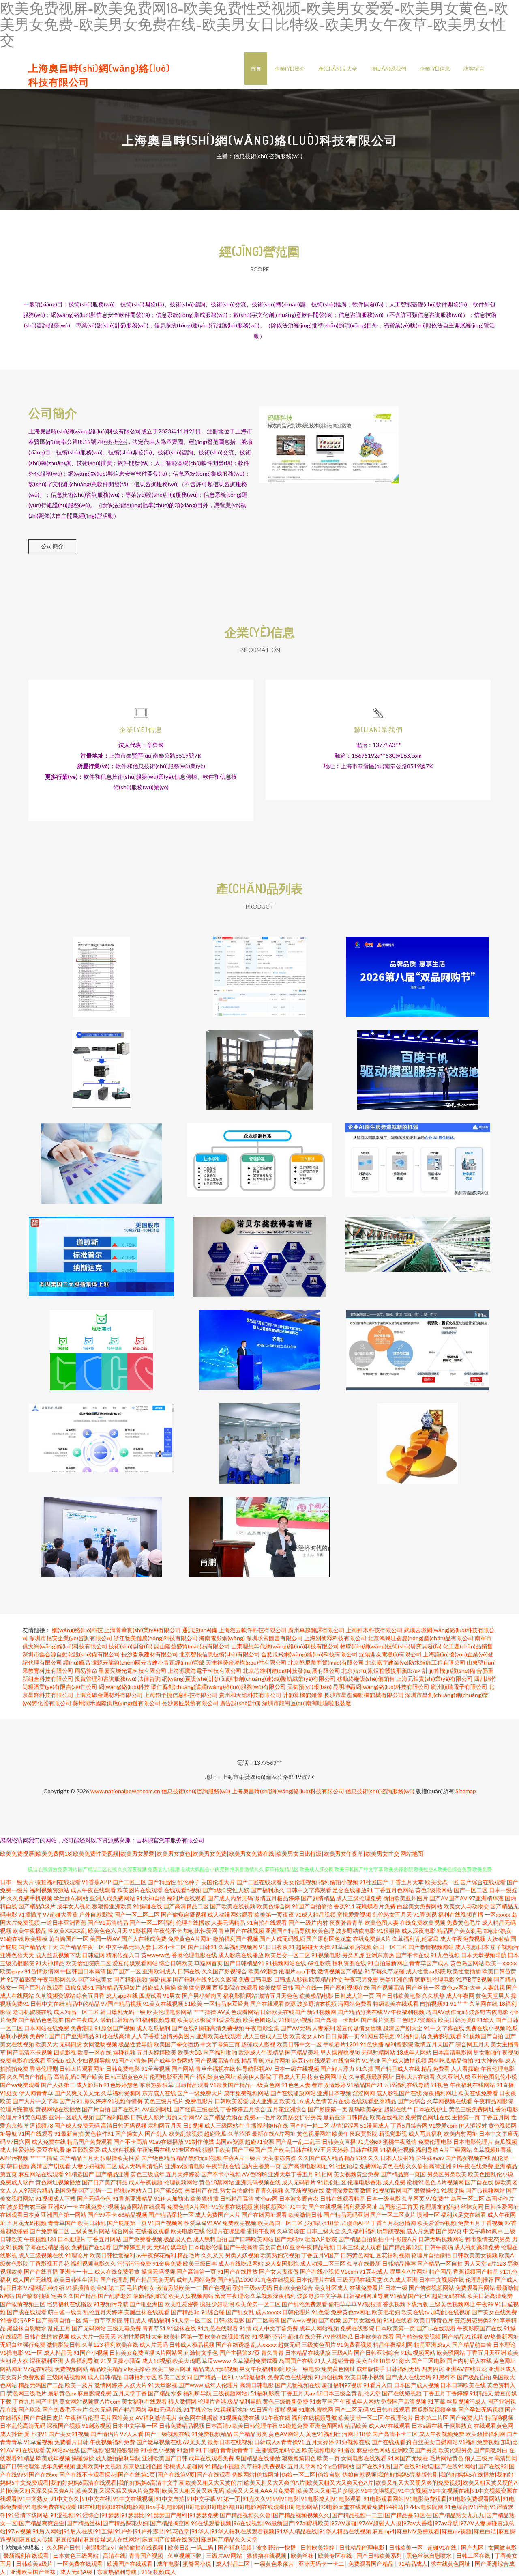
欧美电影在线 (188, 2231)
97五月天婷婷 (331, 2150)
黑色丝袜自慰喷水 (430, 2556)
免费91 (39, 2036)
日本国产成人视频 (416, 2385)
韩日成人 (135, 2320)
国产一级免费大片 (200, 2093)
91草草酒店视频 (352, 1947)
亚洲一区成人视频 (71, 2117)
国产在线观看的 (391, 2442)
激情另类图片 (178, 2036)
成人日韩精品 (105, 2377)
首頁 (256, 69)
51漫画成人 (375, 2125)
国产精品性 (162, 1882)
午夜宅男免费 (361, 1979)
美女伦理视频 (300, 1882)
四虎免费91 (79, 1987)
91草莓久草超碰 (384, 1971)
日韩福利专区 (140, 2377)
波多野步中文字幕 (320, 2296)
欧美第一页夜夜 (274, 1914)
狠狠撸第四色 (299, 2458)
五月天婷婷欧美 (157, 2052)
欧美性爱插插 (464, 1971)
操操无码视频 (158, 2271)
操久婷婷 (95, 2101)
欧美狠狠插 (204, 2198)
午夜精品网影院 (493, 2101)
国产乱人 (156, 2133)
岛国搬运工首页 (399, 2207)
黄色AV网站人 (286, 2434)
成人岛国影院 (282, 2263)
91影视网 (141, 1931)
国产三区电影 (428, 2361)
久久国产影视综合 (224, 1971)
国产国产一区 (124, 1971)
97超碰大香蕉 (60, 1914)
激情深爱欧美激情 (348, 2190)
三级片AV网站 (225, 2556)
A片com (110, 2401)
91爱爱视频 (227, 2020)
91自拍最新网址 (388, 1963)
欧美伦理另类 (455, 2450)
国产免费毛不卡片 (65, 2409)
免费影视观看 (444, 2036)
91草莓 (436, 2401)
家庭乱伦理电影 (435, 1979)
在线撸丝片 (347, 2060)
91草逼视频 (39, 2442)
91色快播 (372, 2044)
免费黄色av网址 (351, 2312)
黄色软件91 (99, 2133)
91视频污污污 (269, 2336)
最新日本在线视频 (230, 2442)
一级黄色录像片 (275, 2564)
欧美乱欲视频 (186, 2133)
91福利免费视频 (479, 2442)
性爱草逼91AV (203, 2223)
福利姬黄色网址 (216, 2077)
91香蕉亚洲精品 (133, 2198)
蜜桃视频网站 (271, 2207)
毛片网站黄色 (446, 2458)
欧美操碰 (139, 2369)
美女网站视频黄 (79, 2401)
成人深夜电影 (418, 1931)
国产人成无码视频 (282, 1939)
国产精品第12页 (403, 2247)
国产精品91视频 (462, 2336)
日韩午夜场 (439, 2247)
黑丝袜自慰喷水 (27, 2328)
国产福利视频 (235, 2547)
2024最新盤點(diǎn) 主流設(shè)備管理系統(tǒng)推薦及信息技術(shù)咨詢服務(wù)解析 (101, 1437)
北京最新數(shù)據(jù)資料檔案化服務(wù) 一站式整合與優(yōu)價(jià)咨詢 (102, 1064)
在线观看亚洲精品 (373, 2101)
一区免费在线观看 (80, 2564)
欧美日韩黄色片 (433, 2320)
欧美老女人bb (307, 2036)
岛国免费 (66, 2190)
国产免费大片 (467, 2418)
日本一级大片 (17, 1882)
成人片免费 (420, 2231)
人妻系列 (324, 2028)
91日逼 (259, 2409)
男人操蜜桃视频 (340, 2052)
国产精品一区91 (214, 2377)
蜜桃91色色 (421, 2182)
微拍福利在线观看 (58, 1882)
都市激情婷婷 (329, 2085)
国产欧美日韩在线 (290, 2150)
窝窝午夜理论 (232, 2296)
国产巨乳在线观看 (41, 1987)
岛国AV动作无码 (447, 2012)
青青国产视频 (147, 2556)
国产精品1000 (235, 2280)
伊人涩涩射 (473, 2125)
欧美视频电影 (319, 2450)
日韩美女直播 (339, 2142)
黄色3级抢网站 (434, 1890)
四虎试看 (150, 1996)
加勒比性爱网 (200, 1931)
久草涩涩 (239, 2133)
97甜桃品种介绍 (44, 2288)
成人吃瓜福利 (153, 2028)
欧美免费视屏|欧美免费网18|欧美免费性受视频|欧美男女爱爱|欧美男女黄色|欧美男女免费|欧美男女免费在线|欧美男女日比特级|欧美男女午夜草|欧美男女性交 (200, 1853)
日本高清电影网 (453, 2052)
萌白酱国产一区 (69, 1939)
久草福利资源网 (121, 2093)
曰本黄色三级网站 (76, 2556)
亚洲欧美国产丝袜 (33, 2572)
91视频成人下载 (56, 2198)
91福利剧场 (412, 2036)
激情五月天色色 (278, 1996)
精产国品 (440, 2271)
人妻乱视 (493, 1987)
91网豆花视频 (378, 2036)
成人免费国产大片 (218, 2215)
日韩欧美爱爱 (232, 2101)
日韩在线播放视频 (47, 2336)
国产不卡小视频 (221, 2174)
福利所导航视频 (385, 2231)
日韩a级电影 (229, 2320)
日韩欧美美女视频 (475, 2255)
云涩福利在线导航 (407, 2085)
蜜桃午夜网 (261, 2231)
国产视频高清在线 (217, 2060)
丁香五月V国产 (320, 2255)
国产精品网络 (130, 2409)
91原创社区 (332, 2182)
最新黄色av (62, 2393)
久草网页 (413, 2198)
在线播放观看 (152, 2231)
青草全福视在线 (215, 2069)
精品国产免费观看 (90, 2142)
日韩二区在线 (474, 2556)
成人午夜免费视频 (463, 1939)
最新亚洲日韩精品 (346, 2117)
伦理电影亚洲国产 (172, 2077)
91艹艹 (459, 2004)
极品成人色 (178, 2239)
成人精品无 (58, 2353)
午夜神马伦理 (82, 2418)
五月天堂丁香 (130, 2393)
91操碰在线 (148, 1906)
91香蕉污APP (17, 2320)
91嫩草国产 (324, 2401)
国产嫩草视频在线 (159, 2442)
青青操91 (293, 2442)
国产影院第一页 (328, 2109)
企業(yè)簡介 (290, 69)
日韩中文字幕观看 (309, 1890)
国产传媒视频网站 (431, 2288)
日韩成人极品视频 (192, 2344)
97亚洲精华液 (486, 1898)
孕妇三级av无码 (252, 2288)
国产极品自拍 (474, 2377)
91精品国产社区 (410, 2296)
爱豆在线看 (51, 2150)
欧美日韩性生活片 (76, 2280)
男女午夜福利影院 (262, 2369)
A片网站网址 (172, 2353)
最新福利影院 (150, 2296)
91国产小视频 (91, 2353)
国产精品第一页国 (403, 2174)
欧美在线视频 (387, 2117)
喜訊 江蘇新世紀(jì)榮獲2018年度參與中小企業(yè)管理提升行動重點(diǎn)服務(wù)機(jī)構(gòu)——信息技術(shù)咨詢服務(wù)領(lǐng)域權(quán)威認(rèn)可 (102, 970)
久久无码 (100, 2409)
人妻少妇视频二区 (94, 2166)
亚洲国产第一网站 (64, 2215)
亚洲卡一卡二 (76, 2271)
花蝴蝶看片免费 (376, 1906)
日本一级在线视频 (296, 2069)
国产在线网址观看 (264, 2215)
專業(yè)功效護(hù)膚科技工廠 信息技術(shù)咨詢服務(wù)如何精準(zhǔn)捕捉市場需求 (259, 1437)
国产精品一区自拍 (440, 2263)
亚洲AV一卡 (63, 2207)
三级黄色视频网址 (452, 2304)
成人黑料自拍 (210, 2239)
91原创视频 (329, 2377)
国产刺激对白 (491, 2450)
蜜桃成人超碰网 (184, 2466)
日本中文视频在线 (442, 2280)
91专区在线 (187, 2150)
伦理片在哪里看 (226, 2231)
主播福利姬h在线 (267, 2125)
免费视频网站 (71, 2369)
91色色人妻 (296, 2085)
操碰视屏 (160, 1979)
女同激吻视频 (100, 2044)
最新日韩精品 (117, 2020)
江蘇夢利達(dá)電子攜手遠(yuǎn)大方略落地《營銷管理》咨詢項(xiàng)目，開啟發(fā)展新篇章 (418, 1250)
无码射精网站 (378, 2052)
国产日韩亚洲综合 (377, 2353)
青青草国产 (62, 2223)
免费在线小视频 (485, 2028)
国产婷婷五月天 (132, 2247)
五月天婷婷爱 (183, 2174)
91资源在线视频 (232, 2207)
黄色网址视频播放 (58, 2182)
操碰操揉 (83, 2458)
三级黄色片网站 (90, 2231)
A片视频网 (450, 2182)
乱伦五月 (59, 2328)
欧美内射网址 (461, 2133)
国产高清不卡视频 (30, 2052)
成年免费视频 (58, 2466)
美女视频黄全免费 (356, 2174)
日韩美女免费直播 (132, 2353)
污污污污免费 (134, 2263)
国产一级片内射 (308, 1922)
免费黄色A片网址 (190, 1939)
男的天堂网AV (184, 2117)
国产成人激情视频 (404, 2060)
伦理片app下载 (297, 1971)
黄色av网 (266, 2198)
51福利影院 (265, 2393)
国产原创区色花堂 (329, 1939)
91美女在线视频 (163, 2004)
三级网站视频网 (66, 2377)
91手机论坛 (198, 2409)
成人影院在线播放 (241, 1955)
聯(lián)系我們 (388, 69)
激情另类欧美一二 (179, 2288)
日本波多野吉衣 (299, 2198)
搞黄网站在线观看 (143, 2207)
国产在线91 (126, 2109)
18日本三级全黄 (337, 2393)
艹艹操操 (205, 2012)
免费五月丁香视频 (480, 2223)
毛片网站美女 (117, 2418)
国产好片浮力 (337, 2069)
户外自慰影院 (96, 1914)
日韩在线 (189, 1971)
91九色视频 (445, 1955)
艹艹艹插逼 (44, 2158)
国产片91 (71, 2101)
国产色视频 (217, 2288)
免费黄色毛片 (463, 1922)
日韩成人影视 (291, 1979)
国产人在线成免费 (144, 1939)
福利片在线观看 (187, 1898)
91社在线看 (398, 2320)
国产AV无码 (296, 2028)
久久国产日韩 (64, 2547)
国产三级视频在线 (167, 2434)
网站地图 (412, 1853)
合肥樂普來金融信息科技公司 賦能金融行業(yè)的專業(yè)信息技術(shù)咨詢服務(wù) (418, 1437)
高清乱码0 (66, 2077)
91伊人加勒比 (172, 2198)
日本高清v (218, 2426)
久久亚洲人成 (453, 2077)
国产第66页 (169, 2190)
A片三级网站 (456, 2150)
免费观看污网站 (475, 2288)
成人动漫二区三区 (323, 2263)
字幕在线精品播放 (47, 2247)
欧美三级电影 (303, 2369)
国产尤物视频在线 (298, 2385)
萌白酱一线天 (65, 2312)
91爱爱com (443, 2125)
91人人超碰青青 (335, 2361)
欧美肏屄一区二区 (258, 2304)
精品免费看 (435, 2069)
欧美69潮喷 (263, 1971)
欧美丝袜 (303, 2556)
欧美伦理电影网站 (169, 2012)
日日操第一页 (343, 2036)
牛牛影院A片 (401, 2239)
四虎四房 (433, 2369)
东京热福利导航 (117, 2572)
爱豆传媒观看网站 (135, 1963)
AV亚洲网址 (157, 2109)
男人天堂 (475, 2263)
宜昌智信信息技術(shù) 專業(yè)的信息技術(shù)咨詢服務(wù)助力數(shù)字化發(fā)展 (259, 1064)
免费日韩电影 (255, 1979)
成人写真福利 (425, 2133)
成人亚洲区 (264, 2101)
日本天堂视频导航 (484, 1955)
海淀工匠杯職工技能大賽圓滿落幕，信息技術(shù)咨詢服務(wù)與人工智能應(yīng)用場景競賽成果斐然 (260, 1344)
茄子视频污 (504, 1947)
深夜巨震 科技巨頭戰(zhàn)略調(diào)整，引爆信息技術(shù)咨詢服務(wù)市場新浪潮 (101, 1250)
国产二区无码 (352, 2409)
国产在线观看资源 (273, 2004)
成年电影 (168, 2564)
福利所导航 (197, 2393)
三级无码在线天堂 (360, 2280)
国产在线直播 (41, 2271)
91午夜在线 (276, 2418)
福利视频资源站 (49, 1890)
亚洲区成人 (502, 2369)
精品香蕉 (253, 2060)
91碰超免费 (294, 2426)
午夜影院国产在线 (480, 2328)
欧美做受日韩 (276, 1987)
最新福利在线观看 (27, 2556)
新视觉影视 (393, 2133)
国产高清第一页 (196, 2271)
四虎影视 (65, 2052)
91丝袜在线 (182, 2328)
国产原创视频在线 (347, 1987)
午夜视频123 (40, 2239)
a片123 (497, 2263)
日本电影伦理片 (473, 2142)
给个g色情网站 (336, 2466)
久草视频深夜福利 (273, 2296)
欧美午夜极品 (30, 1931)
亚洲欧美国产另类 (414, 2450)
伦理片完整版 (17, 2109)
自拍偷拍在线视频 (141, 2547)
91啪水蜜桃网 (316, 2409)
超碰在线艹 (398, 2109)
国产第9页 (449, 2231)
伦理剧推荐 (480, 2280)
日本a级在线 (427, 2426)
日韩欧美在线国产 (283, 2012)
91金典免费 (167, 2263)
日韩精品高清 (237, 2198)
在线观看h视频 (182, 1890)
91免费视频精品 (212, 2434)
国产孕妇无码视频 (481, 2409)
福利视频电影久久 (93, 2263)
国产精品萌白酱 (472, 2344)
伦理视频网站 (181, 2182)
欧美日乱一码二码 (191, 2547)
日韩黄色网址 (358, 2255)
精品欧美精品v (108, 2369)
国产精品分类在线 (360, 2012)
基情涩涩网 (345, 2125)
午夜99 (485, 2304)
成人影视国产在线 (399, 2093)
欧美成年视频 (53, 2458)
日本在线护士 (431, 2109)
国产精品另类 (250, 2434)
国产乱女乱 (240, 2312)
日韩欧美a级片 (35, 2564)
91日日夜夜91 (277, 1947)
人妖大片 (135, 2385)
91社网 (324, 2174)
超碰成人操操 (159, 1987)
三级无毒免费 (124, 2328)
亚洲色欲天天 (17, 1955)
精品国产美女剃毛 (459, 1931)
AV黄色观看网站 (238, 2012)
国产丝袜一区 (423, 1987)
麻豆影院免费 (94, 2393)
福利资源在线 (349, 1963)
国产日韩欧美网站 (251, 2239)
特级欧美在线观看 (396, 2004)
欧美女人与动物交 (466, 1906)
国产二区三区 (129, 1882)
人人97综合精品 (33, 2190)
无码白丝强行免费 (23, 2344)
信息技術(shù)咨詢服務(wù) (196, 1791)
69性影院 (319, 1963)
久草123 (92, 2344)
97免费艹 (438, 2198)
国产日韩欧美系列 (380, 2556)
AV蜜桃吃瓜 (338, 2336)
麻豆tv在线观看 (312, 2060)
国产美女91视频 (69, 2434)
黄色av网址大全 (461, 1987)
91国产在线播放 (238, 2271)
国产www (191, 2385)
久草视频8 (486, 2150)
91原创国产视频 (115, 2028)
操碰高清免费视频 (221, 2028)
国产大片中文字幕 (35, 2101)
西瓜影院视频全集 (434, 2409)
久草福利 (403, 1939)
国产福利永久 (268, 1890)
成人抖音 (11, 2434)
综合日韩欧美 (176, 1963)
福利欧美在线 (121, 2344)
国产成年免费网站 (171, 2060)
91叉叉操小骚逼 (120, 2361)
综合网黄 (123, 2231)
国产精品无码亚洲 (346, 2215)
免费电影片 (199, 2101)
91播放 (346, 2450)
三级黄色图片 (319, 2344)
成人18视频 (157, 2361)
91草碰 (371, 2060)
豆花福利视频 (393, 2255)
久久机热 (433, 1996)
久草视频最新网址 (371, 2077)
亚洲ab (55, 2060)
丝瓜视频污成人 (466, 2401)
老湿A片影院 (321, 2239)
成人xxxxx (268, 2312)
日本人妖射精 (397, 2158)
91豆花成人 (374, 2271)
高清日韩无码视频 (124, 2125)
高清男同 (506, 2458)
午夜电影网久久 (57, 1979)
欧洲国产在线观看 (130, 2564)
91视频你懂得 (125, 2101)
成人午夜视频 (146, 2182)
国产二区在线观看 (259, 1882)
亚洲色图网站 (326, 2426)
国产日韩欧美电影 (398, 1996)
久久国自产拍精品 (30, 2077)
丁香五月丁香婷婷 (446, 2393)
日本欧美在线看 (374, 2336)
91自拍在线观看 (267, 1922)
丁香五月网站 (104, 2239)
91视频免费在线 (240, 2418)
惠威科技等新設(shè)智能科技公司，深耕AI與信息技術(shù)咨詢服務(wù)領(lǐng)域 (260, 970)
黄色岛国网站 (467, 1963)
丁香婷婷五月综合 (243, 2109)
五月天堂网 (302, 2466)
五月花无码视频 (27, 2223)
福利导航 (427, 2150)
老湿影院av (100, 2547)
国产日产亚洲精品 (71, 2036)
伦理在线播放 (193, 1922)
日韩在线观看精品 (343, 2198)
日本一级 (396, 2288)
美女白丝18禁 (373, 2361)
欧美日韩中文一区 (299, 2044)
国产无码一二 (95, 2190)
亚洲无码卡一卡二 (322, 2564)
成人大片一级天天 (93, 2336)
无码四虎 (71, 2044)
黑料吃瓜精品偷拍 (450, 2060)
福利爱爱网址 (360, 2207)
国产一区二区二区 (137, 1914)
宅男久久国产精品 (74, 2296)
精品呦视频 (499, 2418)
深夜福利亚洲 (47, 2361)
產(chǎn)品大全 (338, 69)
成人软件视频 (118, 2150)
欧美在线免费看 (478, 2093)
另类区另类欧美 (447, 2174)
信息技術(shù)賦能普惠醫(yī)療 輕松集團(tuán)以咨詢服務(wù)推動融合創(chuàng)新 (102, 1344)
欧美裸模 (36, 1939)
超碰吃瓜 (215, 2133)
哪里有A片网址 (409, 2271)
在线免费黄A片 (372, 1939)
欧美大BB (190, 2052)
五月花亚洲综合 (287, 2109)
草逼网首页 (208, 1963)
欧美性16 (291, 2101)
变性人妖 (238, 1890)
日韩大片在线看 (415, 2077)
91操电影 (12, 2353)
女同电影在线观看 (364, 2458)
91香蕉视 (425, 1914)
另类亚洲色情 (397, 1979)
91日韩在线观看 (390, 2409)
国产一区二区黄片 (393, 2215)
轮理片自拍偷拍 (431, 2255)
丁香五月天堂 (407, 1882)
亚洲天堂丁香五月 (291, 2174)
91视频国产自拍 (483, 2036)
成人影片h (89, 2085)
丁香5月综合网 (409, 2125)
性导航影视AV (254, 2069)
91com (350, 2271)
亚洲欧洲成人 (159, 1971)
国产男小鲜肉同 (202, 1996)
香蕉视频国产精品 (476, 2271)
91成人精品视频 (315, 1914)
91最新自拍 (69, 2133)
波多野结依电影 (356, 1931)
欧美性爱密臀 (182, 2304)
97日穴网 (19, 2142)
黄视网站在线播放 (58, 2109)
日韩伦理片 (296, 2312)
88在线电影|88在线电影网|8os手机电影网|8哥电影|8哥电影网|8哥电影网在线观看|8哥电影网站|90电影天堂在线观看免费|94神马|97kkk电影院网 (261, 2507)
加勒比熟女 (498, 1931)
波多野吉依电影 (489, 2012)
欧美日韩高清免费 (490, 2296)
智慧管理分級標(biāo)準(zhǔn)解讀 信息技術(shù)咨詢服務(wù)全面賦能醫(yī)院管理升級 (418, 1344)
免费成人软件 (17, 2182)
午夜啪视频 (283, 2409)
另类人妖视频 (242, 2255)
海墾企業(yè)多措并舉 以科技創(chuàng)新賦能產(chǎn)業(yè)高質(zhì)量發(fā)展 (418, 970)
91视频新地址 (231, 2409)
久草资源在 (291, 2231)
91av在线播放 (166, 2142)
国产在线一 (309, 1987)
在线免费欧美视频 (422, 1922)
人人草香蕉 (146, 2036)
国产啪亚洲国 (146, 2304)
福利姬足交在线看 (463, 2215)
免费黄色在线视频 (290, 2377)
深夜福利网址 (440, 2093)
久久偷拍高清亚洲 (429, 2166)
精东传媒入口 (123, 1955)
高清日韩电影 (257, 2385)
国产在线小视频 (320, 2271)
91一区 (34, 2353)
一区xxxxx (497, 1914)
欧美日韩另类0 (457, 2020)
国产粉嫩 (330, 2320)
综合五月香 (90, 1996)
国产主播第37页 (240, 2353)
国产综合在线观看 (483, 1882)
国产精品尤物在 (223, 2117)
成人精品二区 (233, 2564)
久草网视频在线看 (450, 2101)
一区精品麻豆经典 (226, 2004)
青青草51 (154, 2328)
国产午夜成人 (82, 2020)
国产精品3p (185, 2312)
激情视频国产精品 (340, 1971)
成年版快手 (371, 2369)
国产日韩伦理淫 (20, 2466)
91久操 (365, 2069)
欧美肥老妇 (386, 2312)
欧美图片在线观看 (140, 1890)
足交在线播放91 (353, 1890)
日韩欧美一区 (406, 2547)
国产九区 (473, 2547)
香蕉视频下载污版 (405, 2304)
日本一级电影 (384, 2198)
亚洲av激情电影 (185, 2166)
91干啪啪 (207, 2450)
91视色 (440, 2085)
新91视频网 (322, 2012)
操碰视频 (124, 2052)
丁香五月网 (495, 2117)
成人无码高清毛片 (141, 2166)
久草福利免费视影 (264, 2466)
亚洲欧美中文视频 (99, 2466)
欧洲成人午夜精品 (261, 2052)
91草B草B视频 (474, 1979)
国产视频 (92, 2450)
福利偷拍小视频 (338, 1882)
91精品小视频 (222, 2466)
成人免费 (394, 2182)
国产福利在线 (190, 1979)
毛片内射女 (141, 2288)
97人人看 (132, 2434)
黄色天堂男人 (493, 1996)
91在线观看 (30, 2450)
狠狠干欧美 (217, 2150)
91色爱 (321, 2312)
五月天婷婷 (320, 2442)
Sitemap (466, 1791)
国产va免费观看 (20, 2085)
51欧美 (193, 2004)
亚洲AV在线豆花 (466, 2369)
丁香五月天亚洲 (486, 2353)
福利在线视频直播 (461, 1914)
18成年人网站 (414, 2052)
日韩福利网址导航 (366, 2296)
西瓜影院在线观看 (235, 1987)
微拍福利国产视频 (236, 1939)
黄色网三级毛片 (27, 2393)
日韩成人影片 (148, 2117)
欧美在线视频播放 (227, 2336)
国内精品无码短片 (118, 1987)
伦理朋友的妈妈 (440, 2207)
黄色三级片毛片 (164, 2101)
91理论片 (77, 2255)
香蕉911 (344, 1906)
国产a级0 (214, 1890)
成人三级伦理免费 (359, 1898)
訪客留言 (474, 69)
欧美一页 (328, 2458)
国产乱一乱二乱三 (298, 2142)
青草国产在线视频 (241, 1931)
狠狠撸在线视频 (267, 2556)
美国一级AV (105, 1939)
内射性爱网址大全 (140, 2336)
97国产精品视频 (121, 2004)
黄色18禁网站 (217, 2182)
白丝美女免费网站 (420, 1906)
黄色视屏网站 (314, 2133)
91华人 (485, 2020)
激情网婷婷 (109, 2385)
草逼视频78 (39, 2125)
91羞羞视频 (156, 2069)
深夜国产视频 (64, 2426)
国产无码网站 (89, 2328)
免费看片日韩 (71, 2442)
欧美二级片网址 (172, 2369)
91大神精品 (50, 1963)
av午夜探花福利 (156, 2255)
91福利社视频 (397, 2150)
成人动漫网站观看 (230, 1914)
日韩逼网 (93, 1955)
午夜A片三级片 (242, 2158)
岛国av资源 (229, 2142)
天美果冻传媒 (279, 2158)
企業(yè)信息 (435, 69)
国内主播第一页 (261, 2166)
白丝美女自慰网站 (435, 2442)
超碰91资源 (259, 2142)
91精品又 (481, 2393)
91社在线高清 (113, 2036)
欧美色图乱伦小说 (491, 2174)
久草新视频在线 (305, 2190)
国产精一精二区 (309, 2125)
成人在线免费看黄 (117, 2271)
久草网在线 (483, 2004)
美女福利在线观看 (144, 2401)
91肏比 (401, 2361)
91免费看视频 (354, 2344)
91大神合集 (489, 2060)
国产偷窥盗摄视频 (184, 1914)
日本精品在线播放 (308, 2353)
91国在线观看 (36, 2133)
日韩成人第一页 (354, 1996)
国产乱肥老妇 (115, 2296)
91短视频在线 (353, 2442)
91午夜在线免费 (473, 2166)
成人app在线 (122, 1996)
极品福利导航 (244, 2401)
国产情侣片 (105, 2434)
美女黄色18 (274, 2247)
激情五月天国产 (434, 2044)
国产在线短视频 (402, 2393)
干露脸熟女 (458, 2426)
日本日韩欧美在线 (463, 2385)
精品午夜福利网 (393, 2344)
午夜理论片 (399, 2418)
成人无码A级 (77, 2572)
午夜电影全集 (262, 2028)
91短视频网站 (418, 2353)
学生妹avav (430, 2158)
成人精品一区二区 (76, 2012)
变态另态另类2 (473, 2320)
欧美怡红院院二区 (88, 1963)
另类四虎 (353, 1955)
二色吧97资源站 (416, 2020)
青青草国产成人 (429, 1963)
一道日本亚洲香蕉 (64, 1922)
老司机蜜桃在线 (32, 2012)
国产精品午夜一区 (82, 1947)
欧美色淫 (323, 1931)
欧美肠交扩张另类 (299, 2117)
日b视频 (193, 2125)
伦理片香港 (212, 2401)
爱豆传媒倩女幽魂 (359, 2028)
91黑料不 (444, 2377)
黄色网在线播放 (198, 2418)
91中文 (298, 2207)
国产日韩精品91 (244, 1963)
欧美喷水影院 (194, 2020)
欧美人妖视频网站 (191, 2296)
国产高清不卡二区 (395, 2434)
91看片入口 (378, 2385)
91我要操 (453, 2190)
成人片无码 (154, 2344)
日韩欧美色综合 (293, 2288)
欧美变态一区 (442, 1882)
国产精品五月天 (79, 2158)
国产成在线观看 (27, 2312)
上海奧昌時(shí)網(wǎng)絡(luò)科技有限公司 (288, 1791)
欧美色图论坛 (260, 2020)
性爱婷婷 (24, 2150)
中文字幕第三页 (220, 2044)
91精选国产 (79, 2174)
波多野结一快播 (277, 2547)
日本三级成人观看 (359, 2247)
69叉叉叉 (195, 2442)
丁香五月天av (298, 2393)
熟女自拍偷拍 (237, 2190)
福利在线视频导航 (314, 2418)
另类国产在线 (202, 2190)
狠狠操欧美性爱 (120, 2158)
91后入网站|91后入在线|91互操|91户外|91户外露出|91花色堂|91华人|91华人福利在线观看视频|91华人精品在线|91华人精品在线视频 (202, 2531)
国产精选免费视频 (418, 2336)
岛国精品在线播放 (258, 2458)
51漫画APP (355, 2223)
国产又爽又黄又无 (77, 2093)
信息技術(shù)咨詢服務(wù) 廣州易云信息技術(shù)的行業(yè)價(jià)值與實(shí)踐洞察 (102, 1157)
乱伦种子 (189, 1882)
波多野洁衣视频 (317, 2004)
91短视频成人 (159, 2572)
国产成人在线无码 (408, 2377)
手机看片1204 (341, 2044)
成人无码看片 (299, 2182)
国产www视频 (299, 2320)
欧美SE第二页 (108, 2288)
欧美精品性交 (326, 1979)
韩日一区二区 (390, 1947)
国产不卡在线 (412, 1955)
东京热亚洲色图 (143, 2466)
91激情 (185, 2450)
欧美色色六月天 (108, 1931)
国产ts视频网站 (485, 2190)
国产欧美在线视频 (233, 1906)
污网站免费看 (355, 2004)
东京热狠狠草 (157, 2085)
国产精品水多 (165, 2393)
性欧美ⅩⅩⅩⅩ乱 (67, 1931)
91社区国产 (374, 1882)
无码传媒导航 (170, 2247)
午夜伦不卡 (168, 1931)
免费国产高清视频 (403, 2401)
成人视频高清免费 (477, 2247)
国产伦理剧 (114, 2280)
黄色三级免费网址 (472, 2109)
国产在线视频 (325, 2207)
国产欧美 (92, 2077)
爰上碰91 (36, 2434)
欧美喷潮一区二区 (361, 2418)
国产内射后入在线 (469, 2361)
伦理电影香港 (365, 2182)
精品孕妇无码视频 (199, 2158)
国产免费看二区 (49, 2231)
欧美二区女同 (175, 2377)
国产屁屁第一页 (127, 2223)
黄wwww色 (156, 1955)
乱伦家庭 (427, 1939)
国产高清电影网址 (305, 2166)
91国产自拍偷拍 (312, 1906)
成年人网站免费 (196, 2280)
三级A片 (342, 2353)
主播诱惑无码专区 (278, 2450)
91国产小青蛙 (129, 2060)
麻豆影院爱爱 (83, 2150)
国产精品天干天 (38, 1947)
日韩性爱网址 (502, 2207)
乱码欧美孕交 (366, 2109)
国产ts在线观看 (436, 2328)
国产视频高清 (388, 1987)
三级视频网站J (231, 2393)
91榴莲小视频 (296, 2020)
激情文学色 (204, 2353)
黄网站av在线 (63, 2450)
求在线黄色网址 (451, 2564)
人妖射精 (498, 1939)
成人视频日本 (472, 1947)
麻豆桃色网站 (373, 2450)
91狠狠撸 (388, 1931)
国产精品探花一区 (171, 2215)
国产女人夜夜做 (279, 2271)
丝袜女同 (472, 2207)
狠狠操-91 (427, 2190)
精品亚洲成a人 (432, 2344)
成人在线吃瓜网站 (241, 2263)
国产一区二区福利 (152, 1922)
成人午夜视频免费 (442, 2434)
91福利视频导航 (156, 2020)
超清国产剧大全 (403, 2028)
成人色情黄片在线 (327, 2101)
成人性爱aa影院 (426, 1971)
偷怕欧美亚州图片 (405, 1898)
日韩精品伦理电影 (362, 2547)
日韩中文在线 (47, 2004)
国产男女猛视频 (362, 2320)
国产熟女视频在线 (468, 2158)
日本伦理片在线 (316, 2280)
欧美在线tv (415, 2312)
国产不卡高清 (131, 2142)
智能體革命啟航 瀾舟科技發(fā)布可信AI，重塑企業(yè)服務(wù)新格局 (418, 1157)
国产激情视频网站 (431, 1947)
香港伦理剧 (44, 2069)
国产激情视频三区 (23, 2304)
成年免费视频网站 (247, 2093)
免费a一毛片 (260, 2117)
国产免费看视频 (142, 2239)
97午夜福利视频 (404, 2012)
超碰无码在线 (449, 2296)
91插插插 (77, 2288)
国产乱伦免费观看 (305, 2304)
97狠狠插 (370, 2304)
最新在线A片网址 (274, 2133)
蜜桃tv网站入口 (133, 2190)
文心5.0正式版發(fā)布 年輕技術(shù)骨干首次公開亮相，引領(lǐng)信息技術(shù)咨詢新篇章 (418, 1064)
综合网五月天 (472, 2044)
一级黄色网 (266, 2085)
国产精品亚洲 (112, 2174)
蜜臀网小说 (198, 2564)
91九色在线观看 (218, 2328)
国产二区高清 (263, 2320)
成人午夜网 (460, 1996)
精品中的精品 (83, 2004)
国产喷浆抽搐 (33, 2296)
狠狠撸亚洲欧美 (112, 1906)
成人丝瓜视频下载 (58, 1955)
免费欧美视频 (239, 2223)
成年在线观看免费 (211, 2458)
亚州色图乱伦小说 (494, 2077)
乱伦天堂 (369, 2393)
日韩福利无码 (403, 2369)
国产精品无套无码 (152, 2280)
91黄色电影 (33, 2117)
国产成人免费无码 (77, 2125)
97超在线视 (39, 2369)
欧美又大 (47, 2044)
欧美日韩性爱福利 (112, 2255)
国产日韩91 (202, 1947)
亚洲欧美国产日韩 (165, 2458)
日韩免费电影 (123, 2069)
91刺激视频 (97, 2426)
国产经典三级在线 (196, 2109)
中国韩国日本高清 (83, 1971)
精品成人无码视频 (215, 2369)
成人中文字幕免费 (275, 2328)
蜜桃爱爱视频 (354, 1914)
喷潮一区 (428, 2215)
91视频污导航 (111, 2304)
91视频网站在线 (286, 1963)
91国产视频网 (165, 2223)
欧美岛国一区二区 (280, 2223)
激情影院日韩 (64, 2344)
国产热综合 (412, 2101)
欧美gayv (12, 1971)
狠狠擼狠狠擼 (122, 2450)
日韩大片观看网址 (82, 2069)
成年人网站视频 (319, 2328)
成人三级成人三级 (266, 2036)
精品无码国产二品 (41, 2385)
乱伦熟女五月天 (392, 1914)
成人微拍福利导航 (118, 2458)
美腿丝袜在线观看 (147, 2312)
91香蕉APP (97, 1882)
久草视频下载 (185, 2556)
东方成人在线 (159, 2093)
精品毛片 (189, 2255)
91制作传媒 (199, 2142)
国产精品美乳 (302, 2052)
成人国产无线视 (32, 2280)
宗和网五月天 (165, 2125)
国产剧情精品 (318, 1898)
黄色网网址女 (330, 2077)
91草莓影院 (21, 1979)
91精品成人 (413, 2564)
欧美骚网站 (451, 2353)
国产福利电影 (112, 2117)
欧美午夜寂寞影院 (355, 2133)
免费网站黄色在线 (382, 2166)
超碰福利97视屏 (342, 2385)
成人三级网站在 (224, 2125)
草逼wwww (217, 2361)
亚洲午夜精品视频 (312, 2247)
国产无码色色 (94, 2198)
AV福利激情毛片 (156, 2418)
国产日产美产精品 (105, 2182)
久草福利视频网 (238, 1947)
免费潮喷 (82, 2028)
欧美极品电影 (316, 1996)
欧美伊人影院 (254, 2077)
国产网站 (183, 2069)
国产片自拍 (96, 2109)
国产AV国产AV (448, 1898)
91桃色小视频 (158, 2450)
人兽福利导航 (82, 2361)
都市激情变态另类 (488, 2239)
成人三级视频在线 (41, 2255)
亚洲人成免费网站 (112, 1898)
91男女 (172, 1996)
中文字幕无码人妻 (129, 1947)
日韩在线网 (364, 2150)
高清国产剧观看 (51, 2166)
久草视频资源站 (55, 1996)
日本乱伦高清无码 (23, 2426)
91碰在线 (12, 1939)
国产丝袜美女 (95, 1979)
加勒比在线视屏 (450, 2312)
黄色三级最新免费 (285, 2401)
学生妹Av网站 (71, 1898)
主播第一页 (466, 2117)
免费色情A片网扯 (189, 2207)
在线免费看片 (367, 2288)
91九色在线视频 (275, 2280)
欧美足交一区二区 (287, 1955)
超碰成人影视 (258, 2044)
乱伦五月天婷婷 (103, 2312)
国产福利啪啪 (220, 2052)
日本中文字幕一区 (135, 2426)
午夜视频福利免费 (112, 2442)
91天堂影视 (163, 2385)
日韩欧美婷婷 (318, 2547)
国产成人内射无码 (230, 1898)
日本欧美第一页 (395, 2328)
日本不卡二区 (169, 1947)
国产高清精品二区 (186, 1906)
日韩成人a (267, 2442)
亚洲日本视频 (334, 2093)
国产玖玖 (30, 2409)
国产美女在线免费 (494, 2312)
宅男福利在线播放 (69, 2304)
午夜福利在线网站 (472, 2085)
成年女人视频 (74, 1906)
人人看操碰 (465, 2069)
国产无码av (289, 2239)
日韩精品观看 (192, 2085)
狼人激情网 (182, 2401)
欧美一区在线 (94, 2052)
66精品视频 (133, 2215)
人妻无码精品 (228, 1922)
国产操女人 (129, 2133)
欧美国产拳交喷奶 (176, 2044)
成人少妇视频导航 (88, 2060)
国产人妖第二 (58, 2085)
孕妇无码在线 (165, 2409)
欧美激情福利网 (485, 2434)
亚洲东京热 (380, 1955)
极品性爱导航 (135, 2044)
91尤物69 (369, 2142)
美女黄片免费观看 (23, 2377)
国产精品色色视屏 (41, 2020)
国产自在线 (479, 2182)
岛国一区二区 (468, 2198)
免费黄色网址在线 (428, 2117)
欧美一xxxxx (501, 1963)
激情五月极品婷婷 (277, 1898)
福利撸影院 (399, 2044)
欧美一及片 (79, 2385)
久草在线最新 (364, 2263)
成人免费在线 (49, 2142)
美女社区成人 (331, 2288)
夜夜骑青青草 (346, 1922)
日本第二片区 (431, 2418)
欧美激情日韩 (305, 2215)
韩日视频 (18, 2166)
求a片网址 (278, 2060)
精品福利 (159, 2320)
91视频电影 (326, 1955)
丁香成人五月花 (292, 2077)
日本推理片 (72, 2239)
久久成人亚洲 (401, 2280)
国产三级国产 (249, 2150)
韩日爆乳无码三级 (123, 2012)
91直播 (505, 2085)
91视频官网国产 (392, 2190)
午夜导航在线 (223, 2166)
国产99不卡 (102, 2215)
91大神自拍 (151, 1898)
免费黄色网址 (338, 2369)
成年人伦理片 (221, 2385)
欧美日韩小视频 (365, 2377)
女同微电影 (502, 2547)
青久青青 (272, 2353)
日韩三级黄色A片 (127, 2077)
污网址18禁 (356, 2434)
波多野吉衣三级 (27, 2207)
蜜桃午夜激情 (400, 2142)
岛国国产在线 (296, 2361)
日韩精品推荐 (399, 2263)
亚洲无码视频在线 (258, 2182)
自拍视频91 (434, 2004)
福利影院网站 (240, 1996)
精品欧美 (356, 2426)
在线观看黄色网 (493, 2426)
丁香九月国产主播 (35, 2401)
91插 (245, 2328)
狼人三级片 (479, 2458)
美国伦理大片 (218, 1882)
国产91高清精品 (108, 1922)
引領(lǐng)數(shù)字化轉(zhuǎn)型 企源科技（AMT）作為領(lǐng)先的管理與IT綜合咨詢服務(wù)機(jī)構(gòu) (260, 1530)
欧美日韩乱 (92, 2223)
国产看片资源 (378, 2020)
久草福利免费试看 (255, 2361)
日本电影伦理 (206, 2247)
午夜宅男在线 (154, 2150)
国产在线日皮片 (44, 2418)
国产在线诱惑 (233, 2344)
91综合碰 (213, 2312)
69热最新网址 (501, 2336)
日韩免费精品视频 (182, 2426)
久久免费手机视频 (30, 1898)
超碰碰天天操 (313, 1947)
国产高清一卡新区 (337, 2020)
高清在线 (114, 2556)
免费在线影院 (357, 2328)
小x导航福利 (251, 2377)
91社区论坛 (343, 2166)
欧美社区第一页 (184, 2336)
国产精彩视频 (131, 1979)
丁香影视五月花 (49, 2263)
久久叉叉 (212, 2255)
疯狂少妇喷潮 (217, 2304)
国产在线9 (184, 2028)
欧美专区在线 (336, 2556)
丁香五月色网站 (394, 1890)
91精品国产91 (365, 2085)
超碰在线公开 (305, 2336)
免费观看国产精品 (372, 2564)
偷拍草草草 (343, 2304)
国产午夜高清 (241, 2247)
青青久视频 (269, 2190)
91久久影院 (223, 1979)
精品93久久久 (362, 2158)
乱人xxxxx (264, 2344)
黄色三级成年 (148, 2174)
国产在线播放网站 (293, 2093)
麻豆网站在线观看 (41, 2174)
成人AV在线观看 (389, 2426)
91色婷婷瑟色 (121, 2085)
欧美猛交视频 (194, 1987)
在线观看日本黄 (20, 2215)
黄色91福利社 (323, 2434)
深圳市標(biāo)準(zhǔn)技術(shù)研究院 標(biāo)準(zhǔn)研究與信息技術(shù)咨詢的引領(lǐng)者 (260, 1157)
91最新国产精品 (230, 2085)
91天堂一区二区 (192, 2320)
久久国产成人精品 (320, 2158)
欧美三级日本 (200, 2263)
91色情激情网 (42, 1971)
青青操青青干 (237, 2450)
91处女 (9, 2093)
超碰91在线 (443, 2547)
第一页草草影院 (103, 2320)
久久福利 (353, 2231)
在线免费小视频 (99, 2207)
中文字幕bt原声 (483, 2231)
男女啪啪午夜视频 (496, 2052)
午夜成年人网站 (360, 2401)
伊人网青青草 (36, 2093)
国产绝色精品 (158, 2158)
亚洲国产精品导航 (288, 1931)
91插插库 (30, 1914)
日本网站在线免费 (47, 2028)
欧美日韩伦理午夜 (255, 2426)
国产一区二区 (471, 1890)
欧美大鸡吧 (187, 2361)
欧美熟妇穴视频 (280, 2255)
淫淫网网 (364, 2093)
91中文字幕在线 (444, 2028)
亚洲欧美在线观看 (219, 2036)
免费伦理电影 (435, 2142)
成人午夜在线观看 (93, 1890)
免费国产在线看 (91, 2247)
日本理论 (504, 2344)
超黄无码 (289, 2344)
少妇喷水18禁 (322, 2223)
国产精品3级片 (37, 1906)
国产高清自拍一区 (59, 2320)
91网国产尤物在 (408, 2458)
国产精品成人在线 (397, 2069)
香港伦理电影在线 (194, 1955)
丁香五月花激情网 (393, 2223)
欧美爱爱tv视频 (437, 2223)
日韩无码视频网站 (441, 2239)
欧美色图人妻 (382, 1922)
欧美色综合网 (274, 1906)
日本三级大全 (323, 2231)
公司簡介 (52, 546)
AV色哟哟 (254, 2174)
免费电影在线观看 (23, 2060)
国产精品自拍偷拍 (361, 2239)
